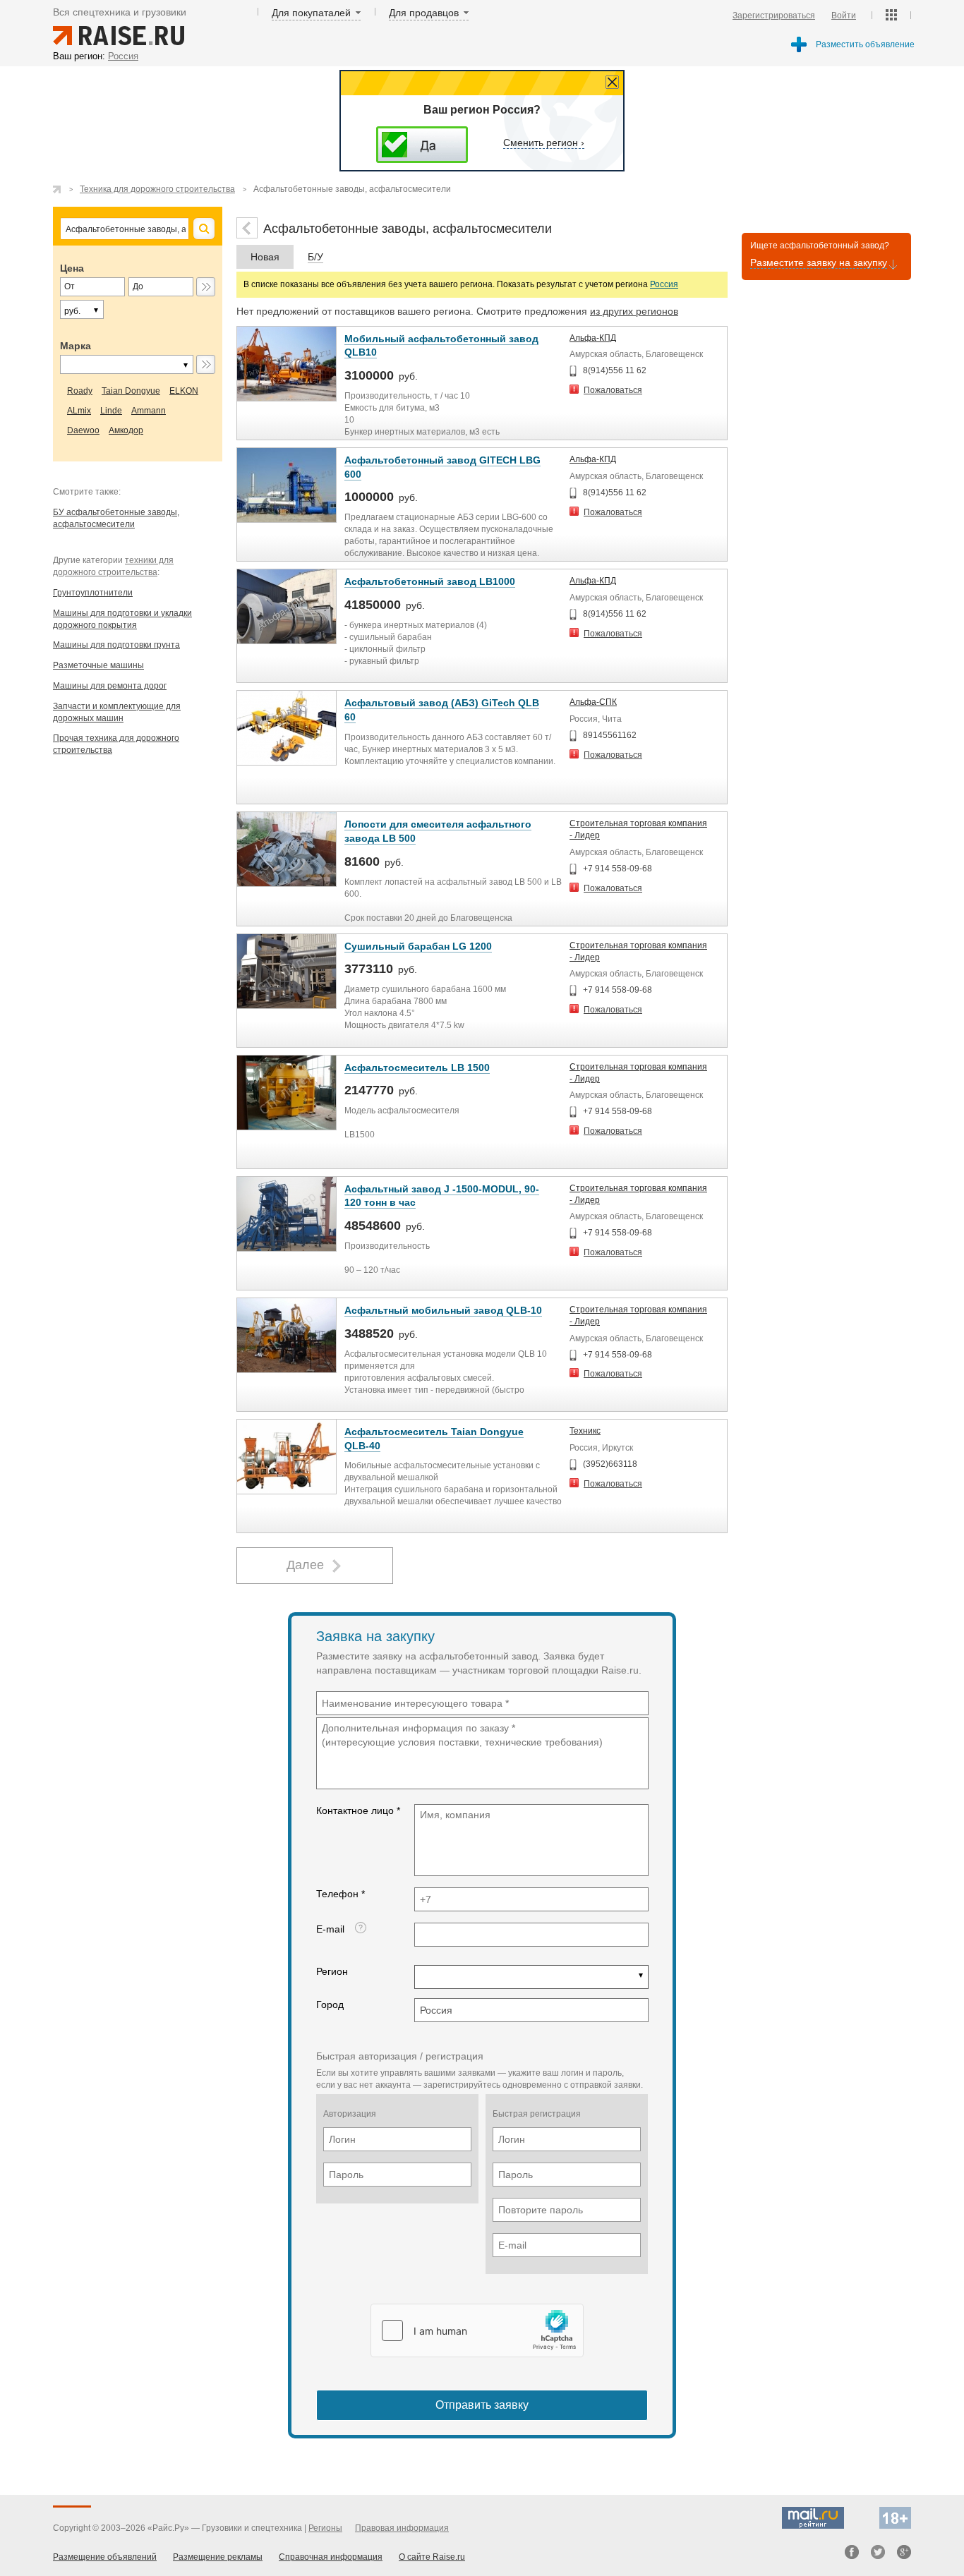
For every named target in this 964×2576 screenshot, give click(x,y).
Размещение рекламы (218, 2557)
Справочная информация (331, 2557)
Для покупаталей (311, 13)
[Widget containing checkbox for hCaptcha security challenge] (477, 2330)
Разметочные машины (98, 665)
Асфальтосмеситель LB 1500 (417, 1068)
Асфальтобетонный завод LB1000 (430, 581)
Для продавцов (424, 13)
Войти (844, 16)
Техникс (585, 1431)
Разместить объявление (865, 44)
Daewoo (83, 430)
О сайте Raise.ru (432, 2557)
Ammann (149, 411)
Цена (72, 268)
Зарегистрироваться (774, 16)
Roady (80, 391)
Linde (111, 411)
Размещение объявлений (105, 2557)
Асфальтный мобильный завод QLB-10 (443, 1310)
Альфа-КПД (593, 338)
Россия (664, 284)
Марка (76, 346)
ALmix (79, 411)
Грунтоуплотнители (93, 593)
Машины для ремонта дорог (110, 686)
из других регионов (634, 311)
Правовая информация (402, 2528)
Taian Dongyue (131, 391)
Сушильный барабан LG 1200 (418, 946)
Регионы (325, 2528)
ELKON (184, 391)
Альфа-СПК (593, 702)
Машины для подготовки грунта (116, 645)
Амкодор (126, 430)
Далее (305, 1565)
